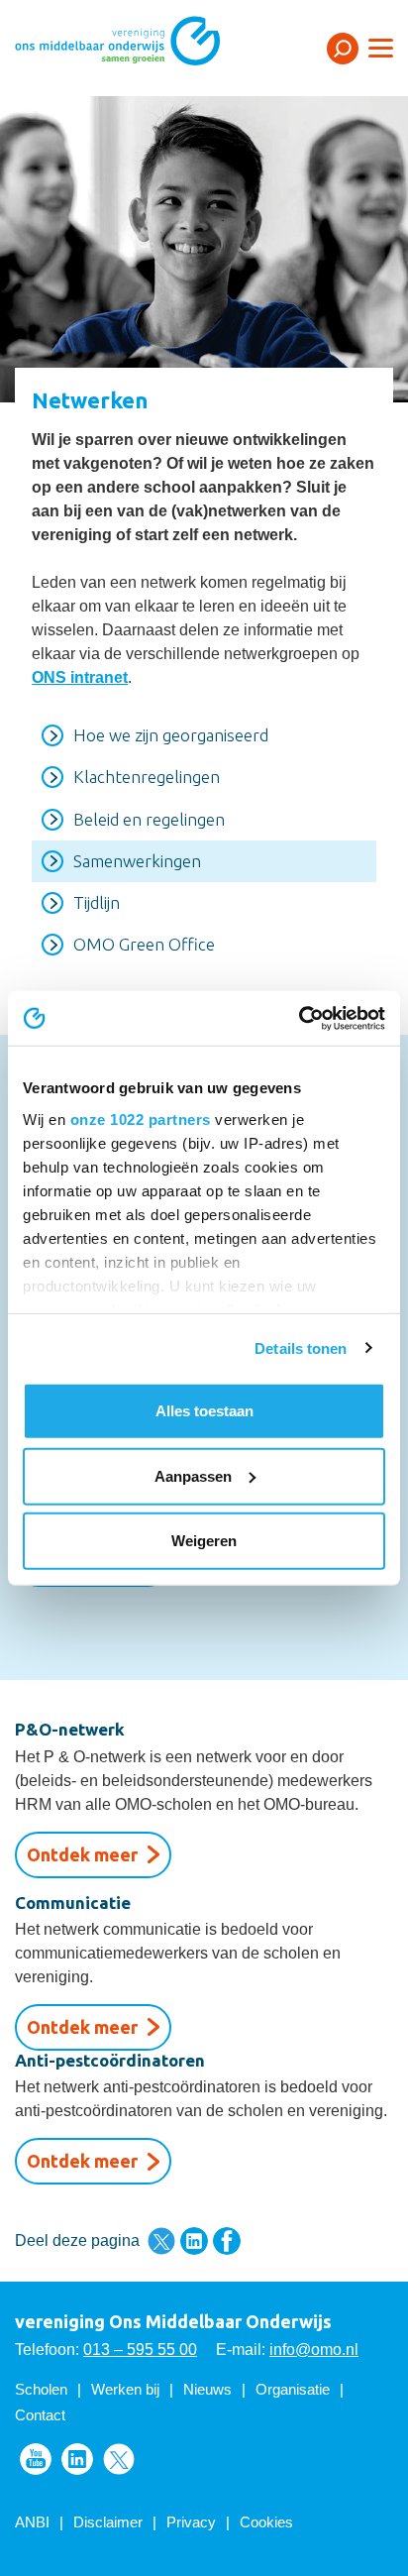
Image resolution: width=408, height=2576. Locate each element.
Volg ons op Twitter (119, 2459)
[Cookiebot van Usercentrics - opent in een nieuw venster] (299, 1018)
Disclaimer (108, 2522)
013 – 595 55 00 (140, 2350)
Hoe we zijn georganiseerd (171, 735)
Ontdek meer (82, 1854)
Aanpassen (193, 1475)
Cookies (266, 2522)
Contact (40, 2415)
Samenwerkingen (137, 861)
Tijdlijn (97, 902)
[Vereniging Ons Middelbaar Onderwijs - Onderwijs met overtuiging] (144, 47)
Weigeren (204, 1541)
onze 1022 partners (141, 1119)
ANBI (32, 2522)
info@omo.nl (314, 2350)
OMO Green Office (144, 944)
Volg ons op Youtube (36, 2459)
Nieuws (207, 2389)
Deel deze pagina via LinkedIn (194, 2241)
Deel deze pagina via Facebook (227, 2241)
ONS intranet (80, 677)
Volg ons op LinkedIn (77, 2459)
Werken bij (125, 2389)
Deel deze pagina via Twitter (161, 2241)
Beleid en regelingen (149, 819)
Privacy (191, 2522)
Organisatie (293, 2389)
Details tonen (301, 1347)
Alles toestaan (204, 1411)
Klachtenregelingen (147, 777)
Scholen (41, 2389)
